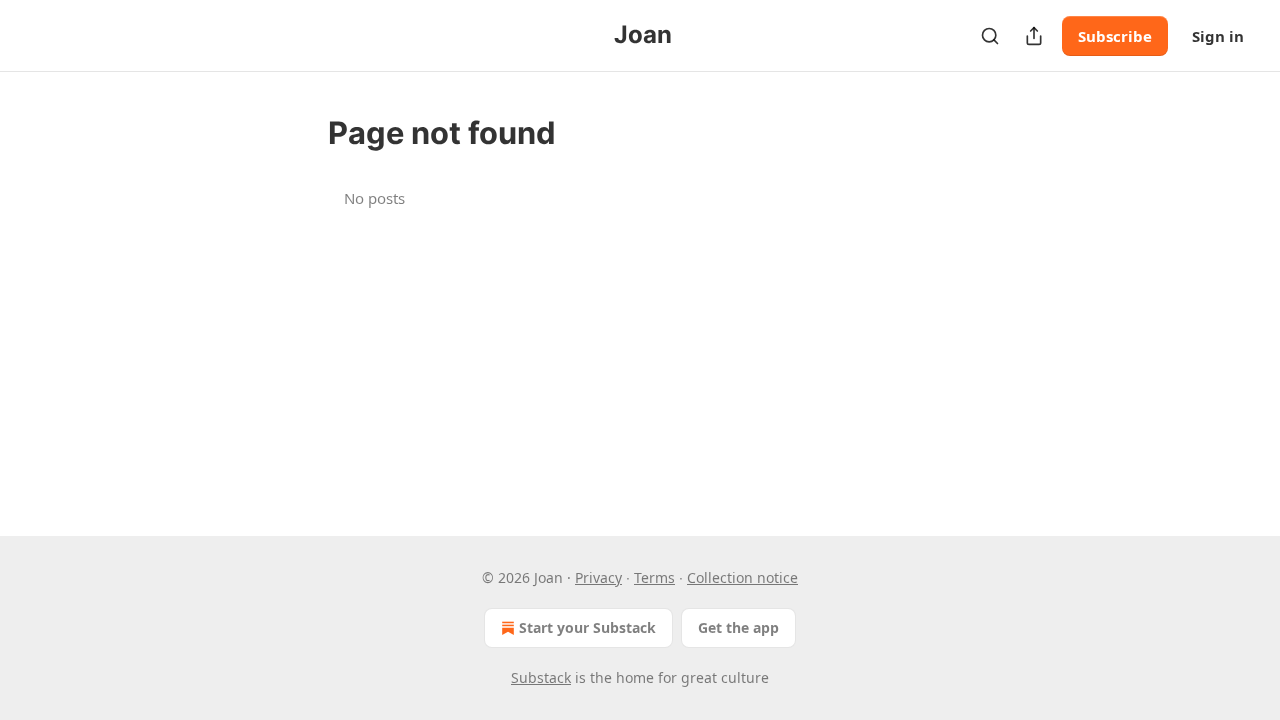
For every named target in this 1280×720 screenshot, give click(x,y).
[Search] (990, 36)
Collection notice (742, 577)
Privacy (598, 577)
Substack (541, 677)
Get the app (738, 627)
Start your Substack (587, 627)
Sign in (1218, 36)
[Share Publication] (1034, 36)
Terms (654, 577)
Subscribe (1115, 36)
